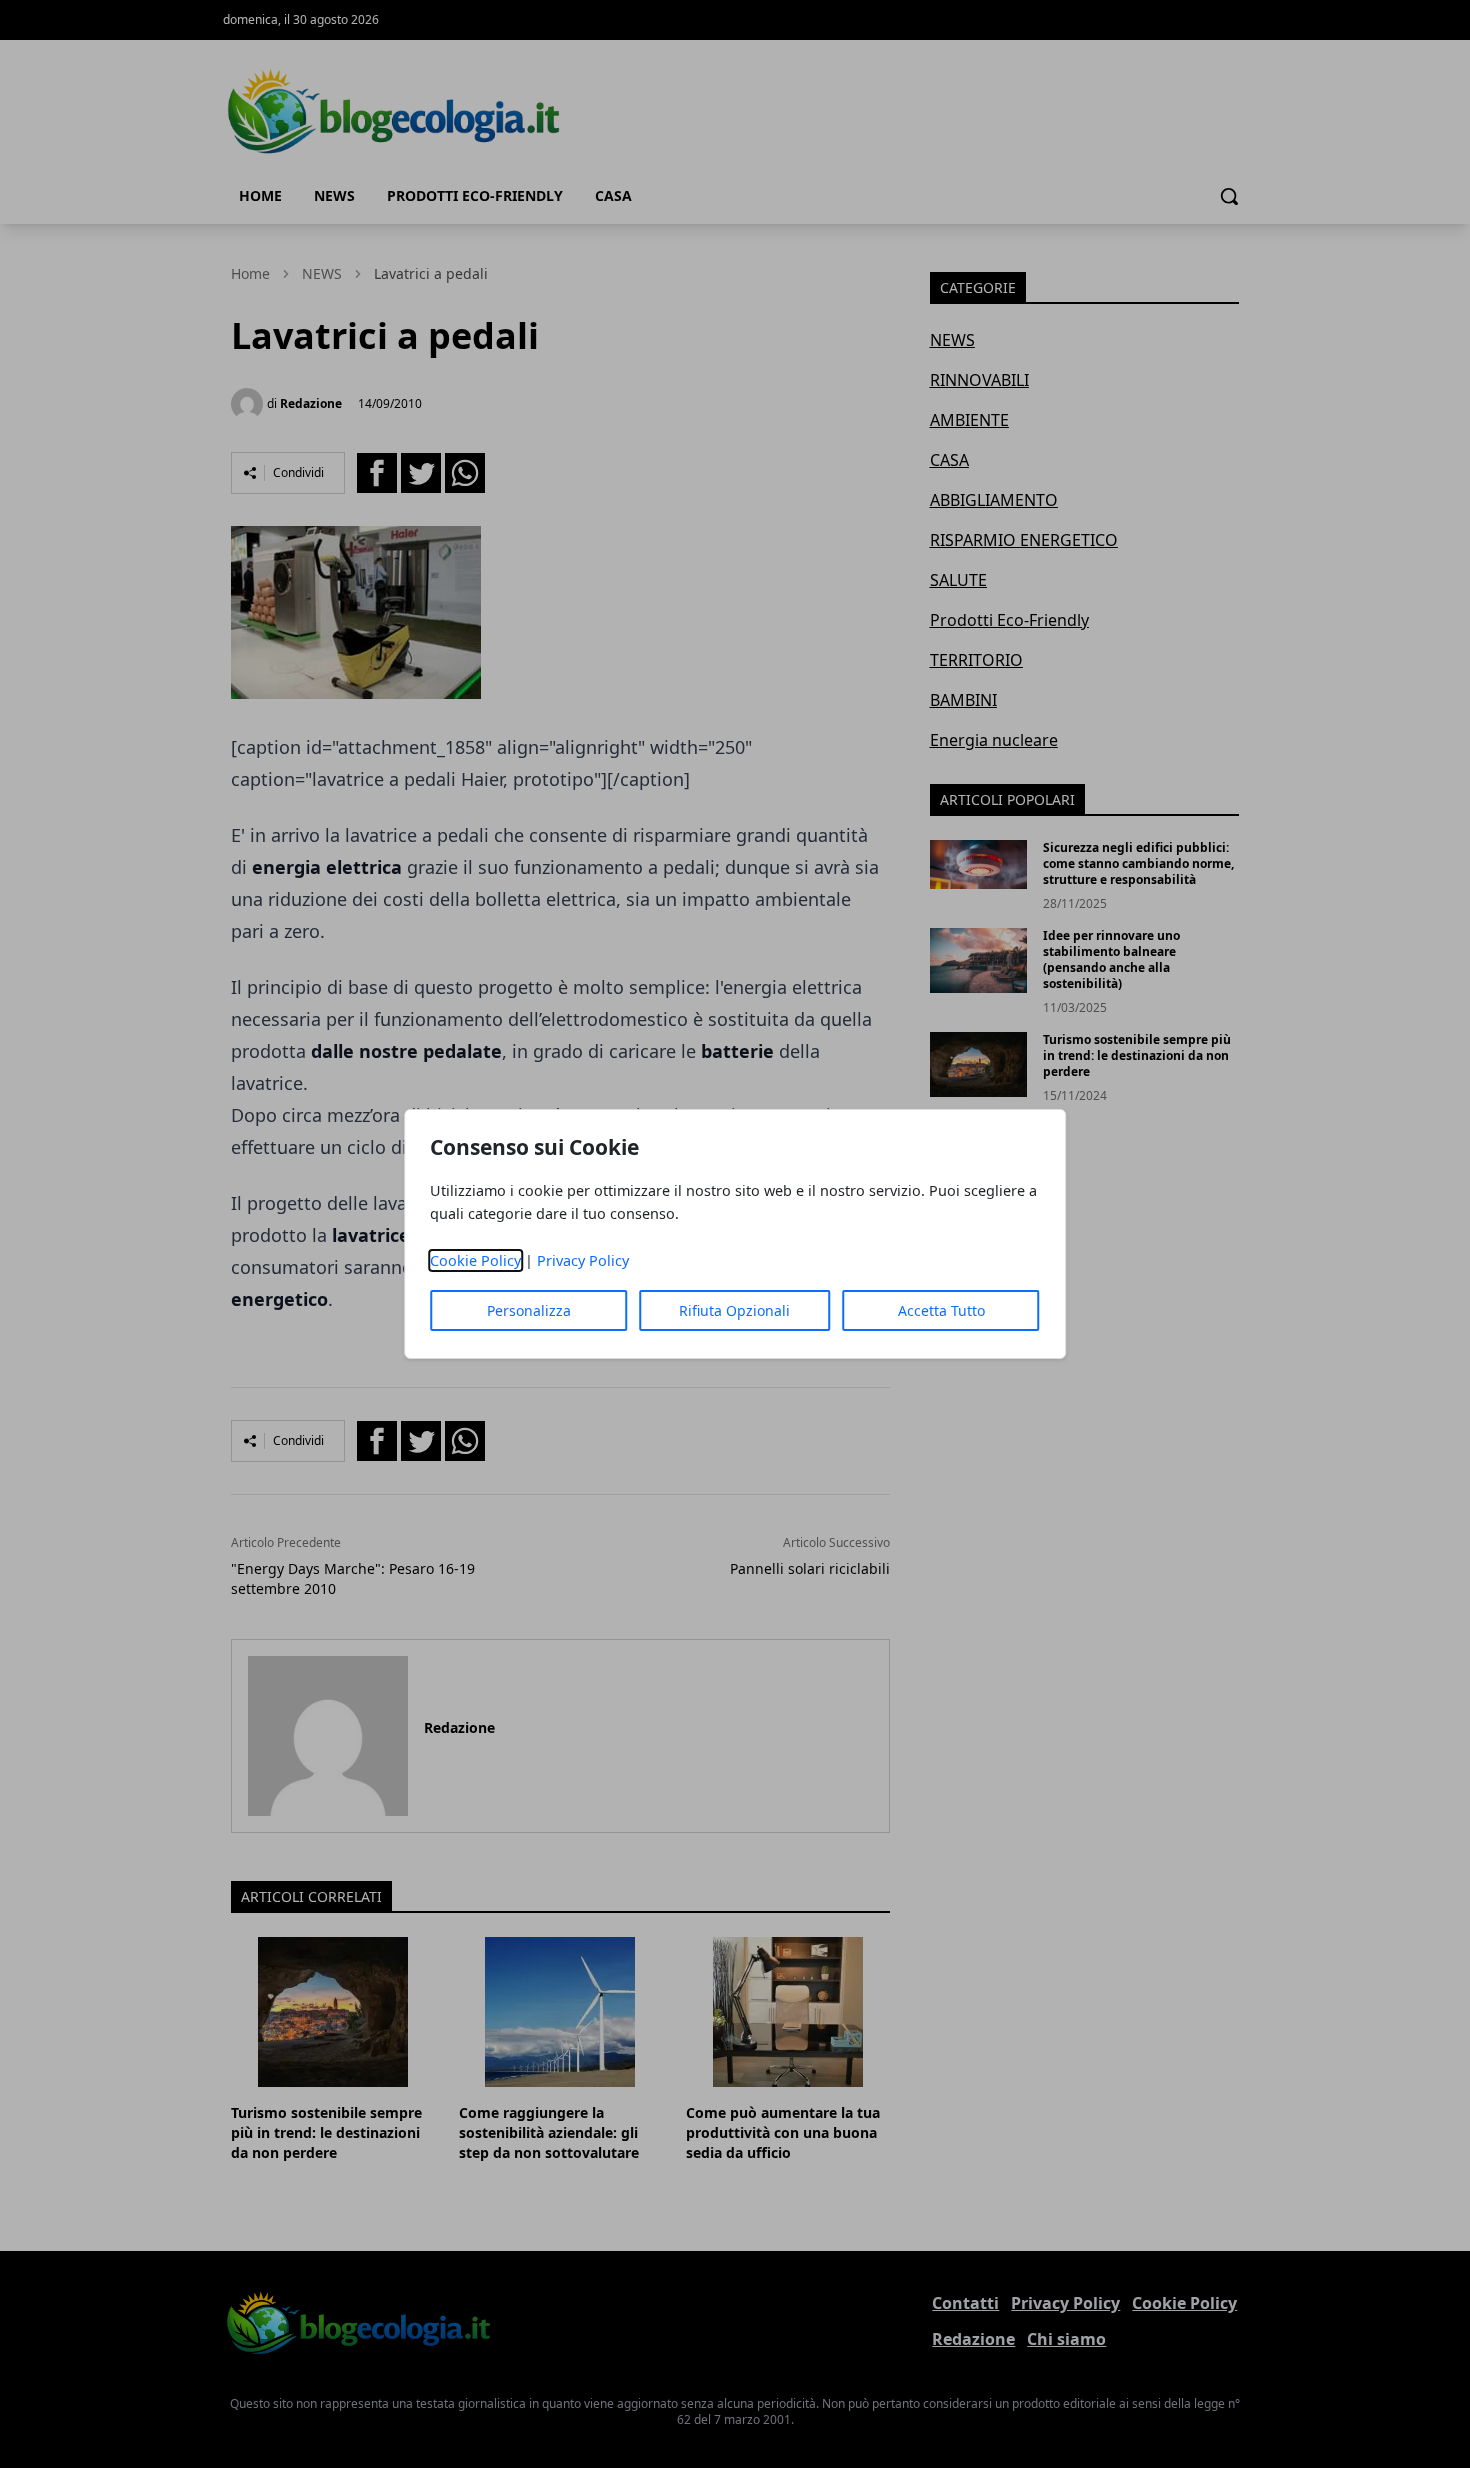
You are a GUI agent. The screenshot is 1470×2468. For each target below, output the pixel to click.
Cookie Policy (475, 1260)
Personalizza (529, 1310)
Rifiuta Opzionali (734, 1310)
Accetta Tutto (941, 1310)
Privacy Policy (583, 1260)
